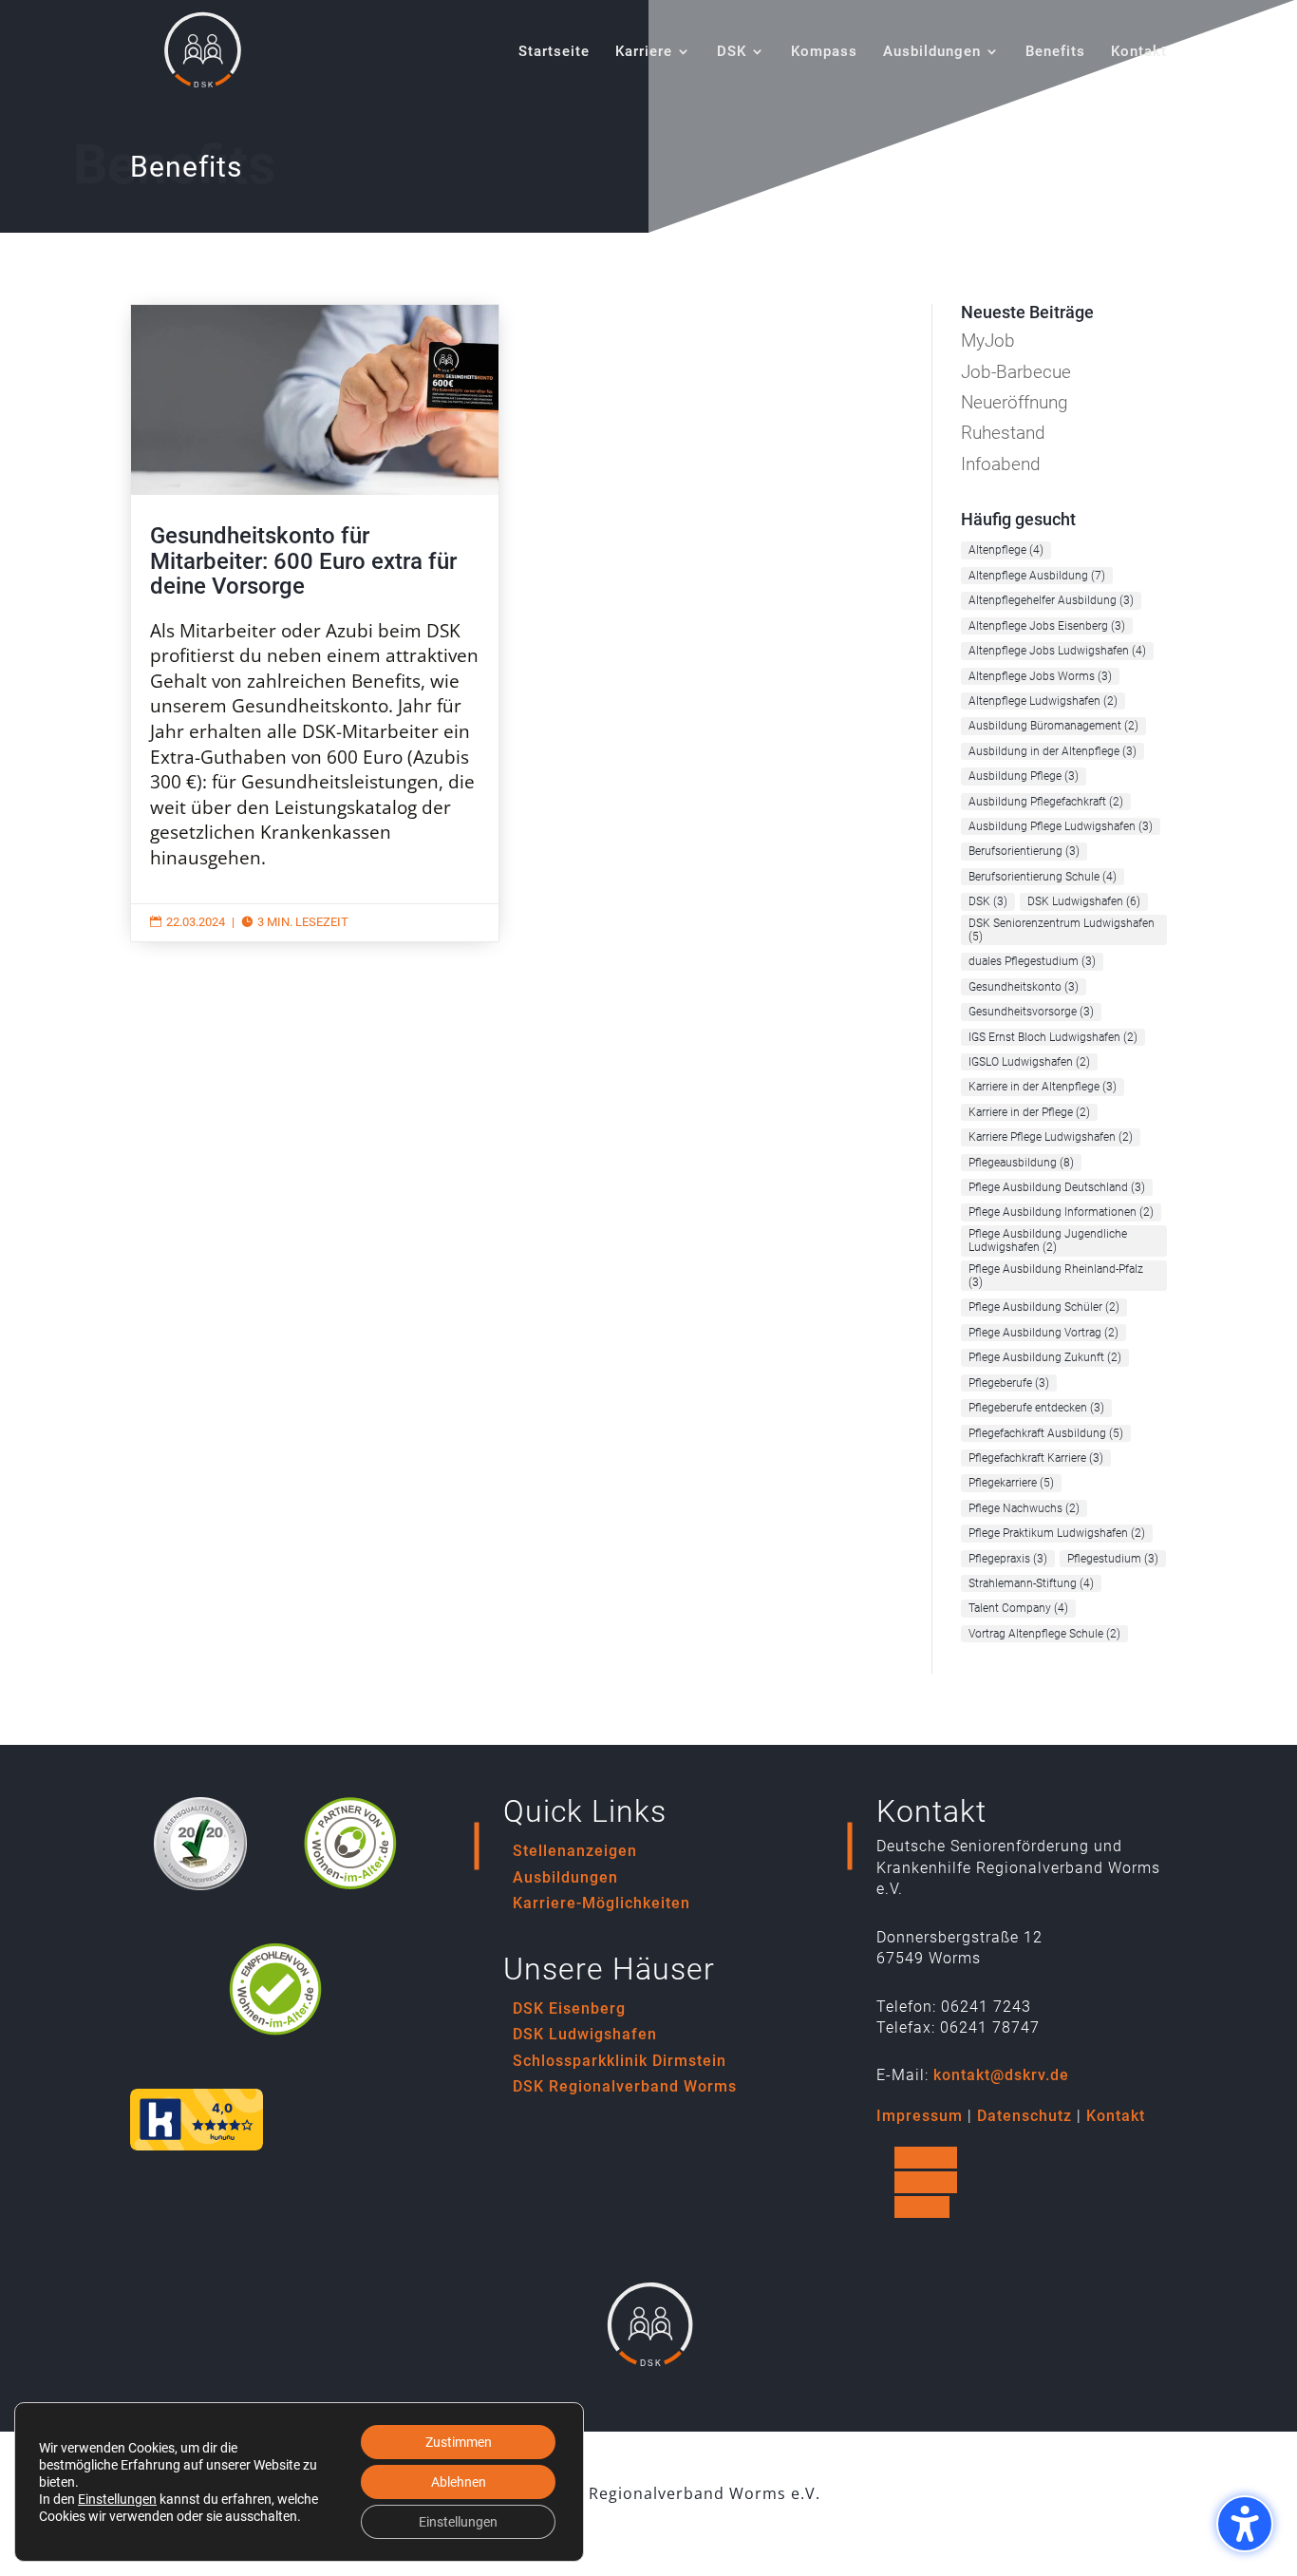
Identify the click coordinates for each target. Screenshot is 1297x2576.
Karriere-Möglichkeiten (602, 1903)
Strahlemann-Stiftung (1031, 1583)
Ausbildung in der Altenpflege (1053, 751)
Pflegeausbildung (1021, 1163)
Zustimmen (459, 2442)
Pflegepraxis (1008, 1559)
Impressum (920, 2116)
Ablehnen (459, 2482)
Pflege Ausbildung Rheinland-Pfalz (1056, 1276)
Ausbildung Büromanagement (1053, 726)
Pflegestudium (1113, 1559)
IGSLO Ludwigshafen (1029, 1062)
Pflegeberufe (1009, 1383)
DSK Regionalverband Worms (625, 2086)
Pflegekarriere (1011, 1483)
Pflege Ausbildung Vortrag (1043, 1333)
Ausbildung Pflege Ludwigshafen (1061, 826)
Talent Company (1018, 1608)
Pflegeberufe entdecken (1036, 1408)
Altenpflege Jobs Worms (1040, 676)
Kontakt (1116, 2116)
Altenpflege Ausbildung (1037, 576)
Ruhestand (1003, 433)
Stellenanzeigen (575, 1851)
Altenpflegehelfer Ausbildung (1051, 600)
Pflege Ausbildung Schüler (1044, 1307)
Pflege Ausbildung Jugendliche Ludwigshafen (1048, 1241)
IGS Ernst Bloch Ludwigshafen (1053, 1037)
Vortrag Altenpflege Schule (1044, 1634)
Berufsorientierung (1024, 851)
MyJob (988, 341)
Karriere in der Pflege (1029, 1112)
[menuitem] (554, 74)
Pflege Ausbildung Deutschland (1057, 1187)
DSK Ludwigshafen (1084, 901)
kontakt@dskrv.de (1001, 2075)
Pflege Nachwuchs (1024, 1508)
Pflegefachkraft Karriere (1036, 1458)
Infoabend (1001, 464)
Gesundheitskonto (1024, 987)
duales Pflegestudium (1032, 961)
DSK (988, 901)
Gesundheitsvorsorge (1031, 1012)
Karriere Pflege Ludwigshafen (1051, 1137)
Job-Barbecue (1016, 372)
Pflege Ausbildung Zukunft (1045, 1357)
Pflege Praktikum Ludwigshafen (1057, 1533)
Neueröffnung (1015, 402)
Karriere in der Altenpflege (1043, 1087)
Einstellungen (117, 2499)
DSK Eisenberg (569, 2008)
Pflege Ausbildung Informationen (1061, 1212)
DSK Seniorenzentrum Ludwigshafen (1062, 930)
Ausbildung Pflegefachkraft (1046, 802)
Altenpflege (1006, 550)
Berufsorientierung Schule (1043, 877)
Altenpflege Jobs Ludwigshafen (1057, 651)
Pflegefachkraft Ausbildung (1046, 1433)
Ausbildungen (565, 1877)
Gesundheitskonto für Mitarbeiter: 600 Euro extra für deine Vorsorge (315, 623)
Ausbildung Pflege (1024, 776)
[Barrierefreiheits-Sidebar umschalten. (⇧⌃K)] (1245, 2524)
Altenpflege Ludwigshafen (1043, 701)
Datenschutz (1024, 2116)
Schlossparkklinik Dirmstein (620, 2061)
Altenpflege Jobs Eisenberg (1047, 626)
